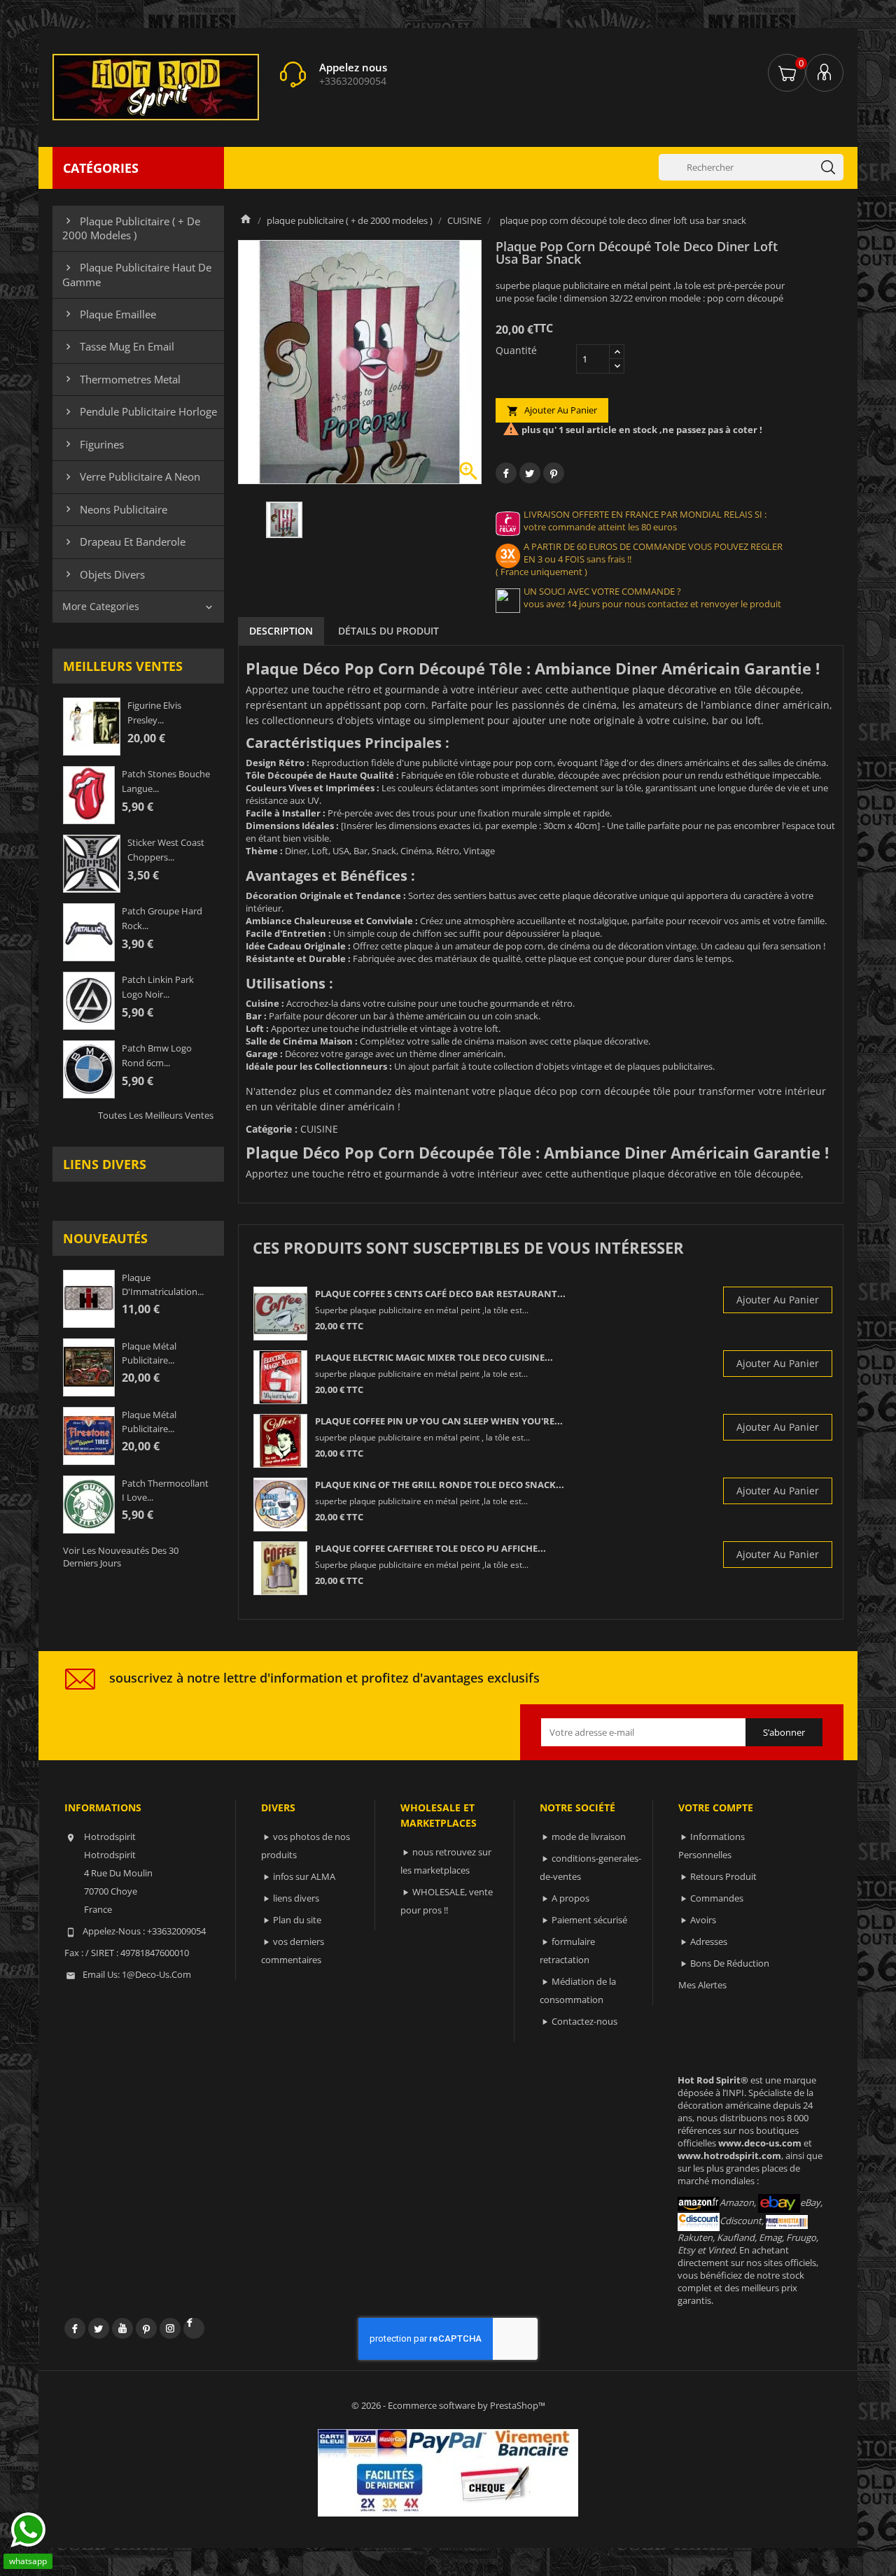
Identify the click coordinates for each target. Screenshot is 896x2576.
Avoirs (703, 1920)
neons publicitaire (115, 509)
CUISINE (319, 1129)
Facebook (75, 2328)
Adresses (709, 1941)
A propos (570, 1898)
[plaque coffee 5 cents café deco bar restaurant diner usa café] (280, 1314)
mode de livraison (589, 1837)
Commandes (717, 1898)
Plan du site (297, 1920)
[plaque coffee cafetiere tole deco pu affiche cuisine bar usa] (280, 1568)
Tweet (530, 473)
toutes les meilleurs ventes (156, 1115)
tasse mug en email (118, 346)
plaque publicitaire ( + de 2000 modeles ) (131, 228)
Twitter (99, 2328)
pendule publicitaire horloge (140, 411)
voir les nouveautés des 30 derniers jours (121, 1557)
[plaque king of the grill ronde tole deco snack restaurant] (280, 1505)
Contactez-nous (584, 2021)
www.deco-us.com (760, 2143)
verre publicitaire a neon (131, 476)
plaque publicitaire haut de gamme (137, 274)
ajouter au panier (552, 410)
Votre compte (716, 1807)
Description (281, 631)
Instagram (170, 2328)
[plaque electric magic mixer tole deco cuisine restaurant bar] (280, 1377)
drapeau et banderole (124, 542)
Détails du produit (388, 631)
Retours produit (723, 1876)
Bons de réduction (730, 1963)
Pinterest (554, 473)
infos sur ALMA (304, 1876)
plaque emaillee (109, 314)
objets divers (104, 574)
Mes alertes (702, 1985)
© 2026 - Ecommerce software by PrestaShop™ (448, 2405)
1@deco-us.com (156, 1974)
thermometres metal (121, 379)
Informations (103, 1807)
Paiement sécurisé (589, 1920)
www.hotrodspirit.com (729, 2156)
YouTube (122, 2328)
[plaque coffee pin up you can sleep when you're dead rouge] (280, 1441)
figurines (93, 444)
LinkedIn (194, 2328)
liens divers (105, 1164)
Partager (506, 473)
